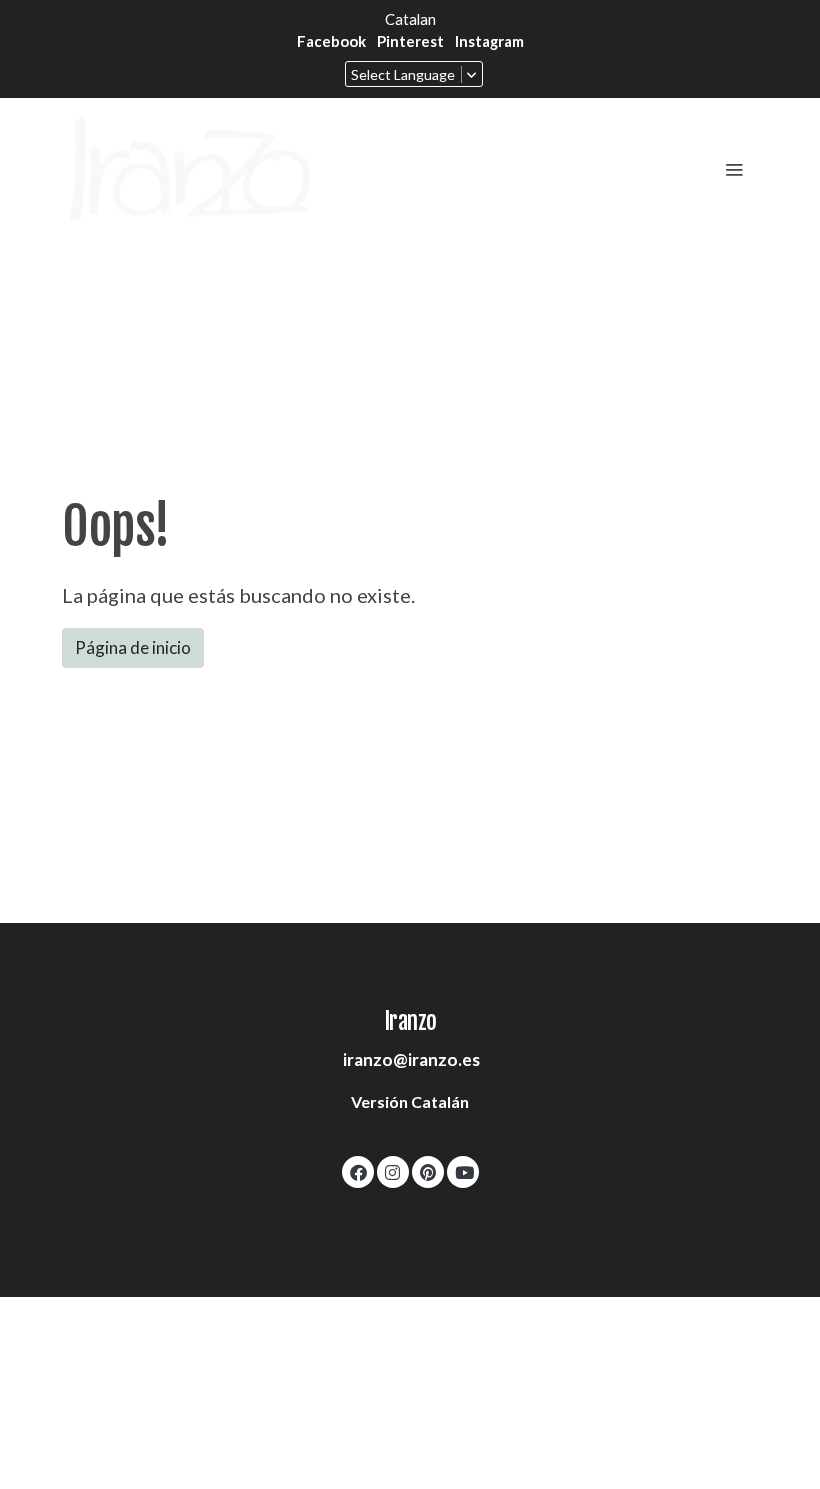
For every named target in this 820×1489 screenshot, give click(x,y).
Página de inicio (133, 647)
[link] (190, 169)
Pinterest (410, 41)
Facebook (331, 41)
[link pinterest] (428, 1171)
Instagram (489, 41)
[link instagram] (392, 1171)
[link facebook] (358, 1171)
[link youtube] (464, 1171)
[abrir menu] (734, 169)
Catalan (410, 19)
